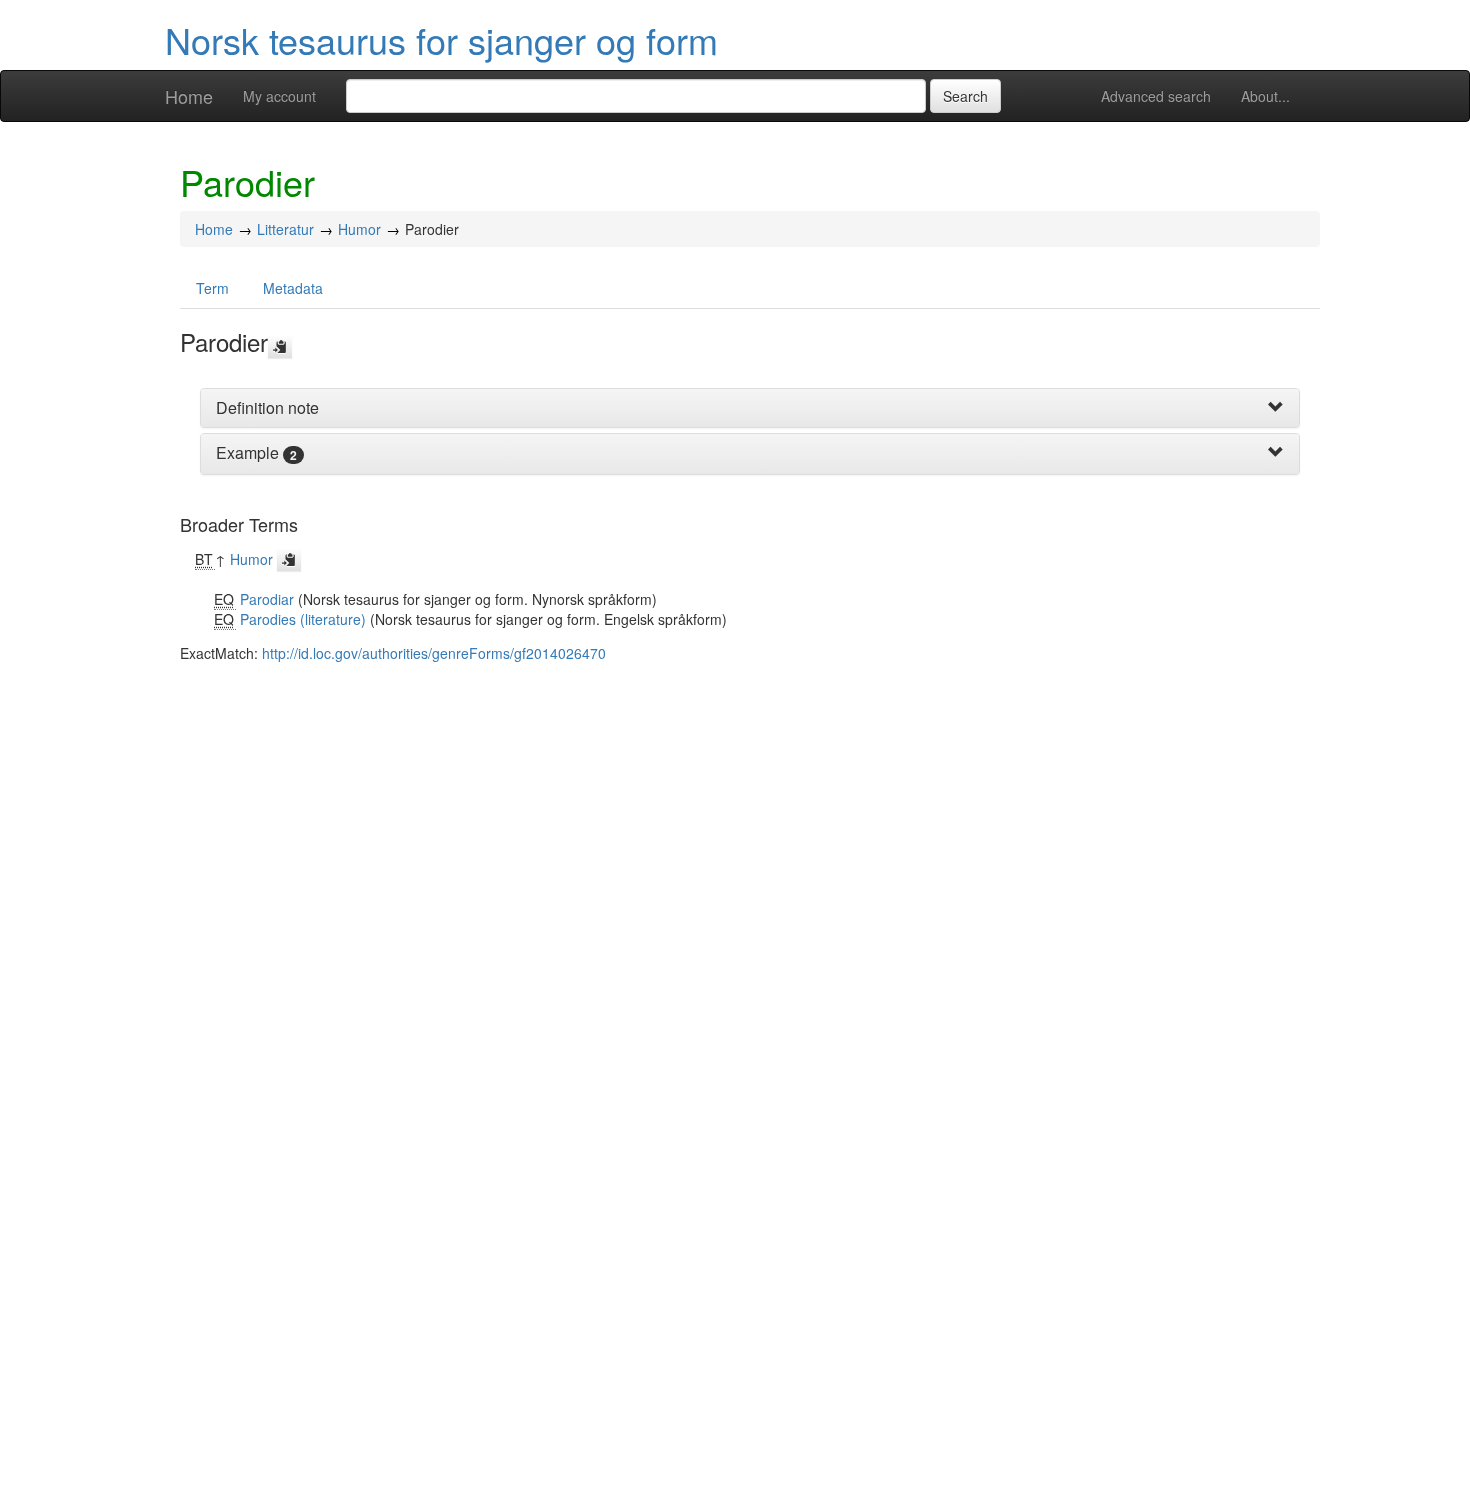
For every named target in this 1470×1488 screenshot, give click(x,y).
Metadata (293, 288)
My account (279, 96)
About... (1265, 96)
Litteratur (285, 229)
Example (247, 452)
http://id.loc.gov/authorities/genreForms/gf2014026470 (434, 653)
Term (212, 288)
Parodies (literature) (303, 619)
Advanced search (1156, 96)
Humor (359, 229)
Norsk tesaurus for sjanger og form (441, 39)
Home (189, 96)
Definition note (267, 407)
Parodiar (267, 599)
